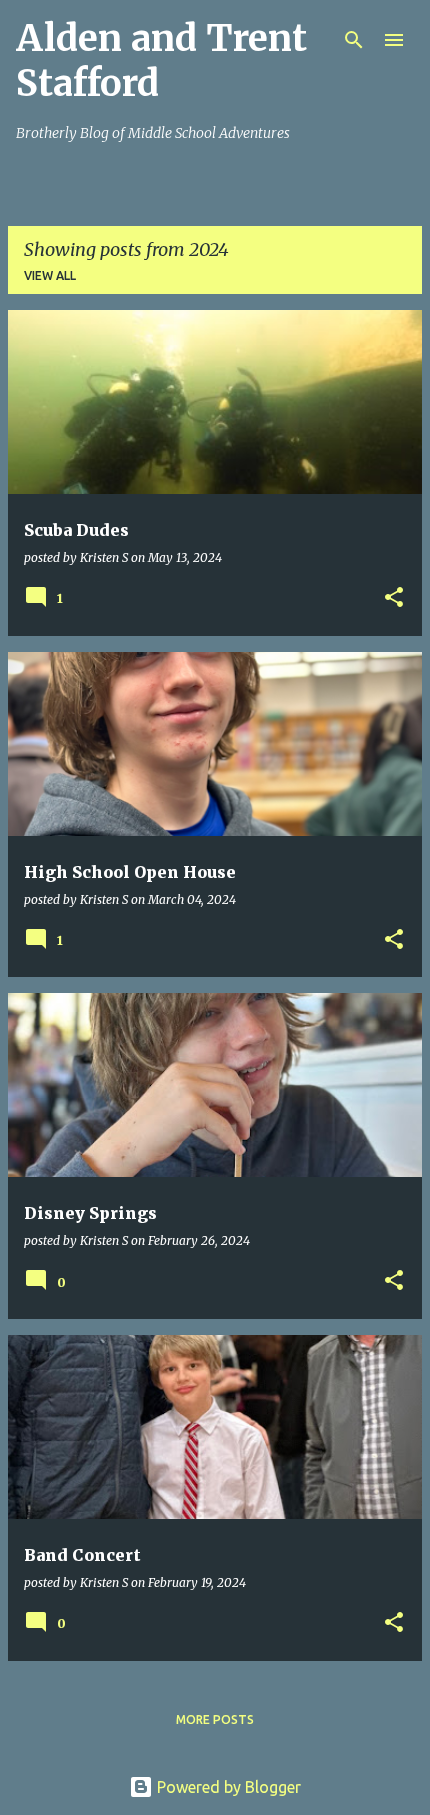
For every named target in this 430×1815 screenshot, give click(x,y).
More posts (215, 1719)
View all (50, 275)
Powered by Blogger (227, 1787)
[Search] (354, 40)
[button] (394, 598)
